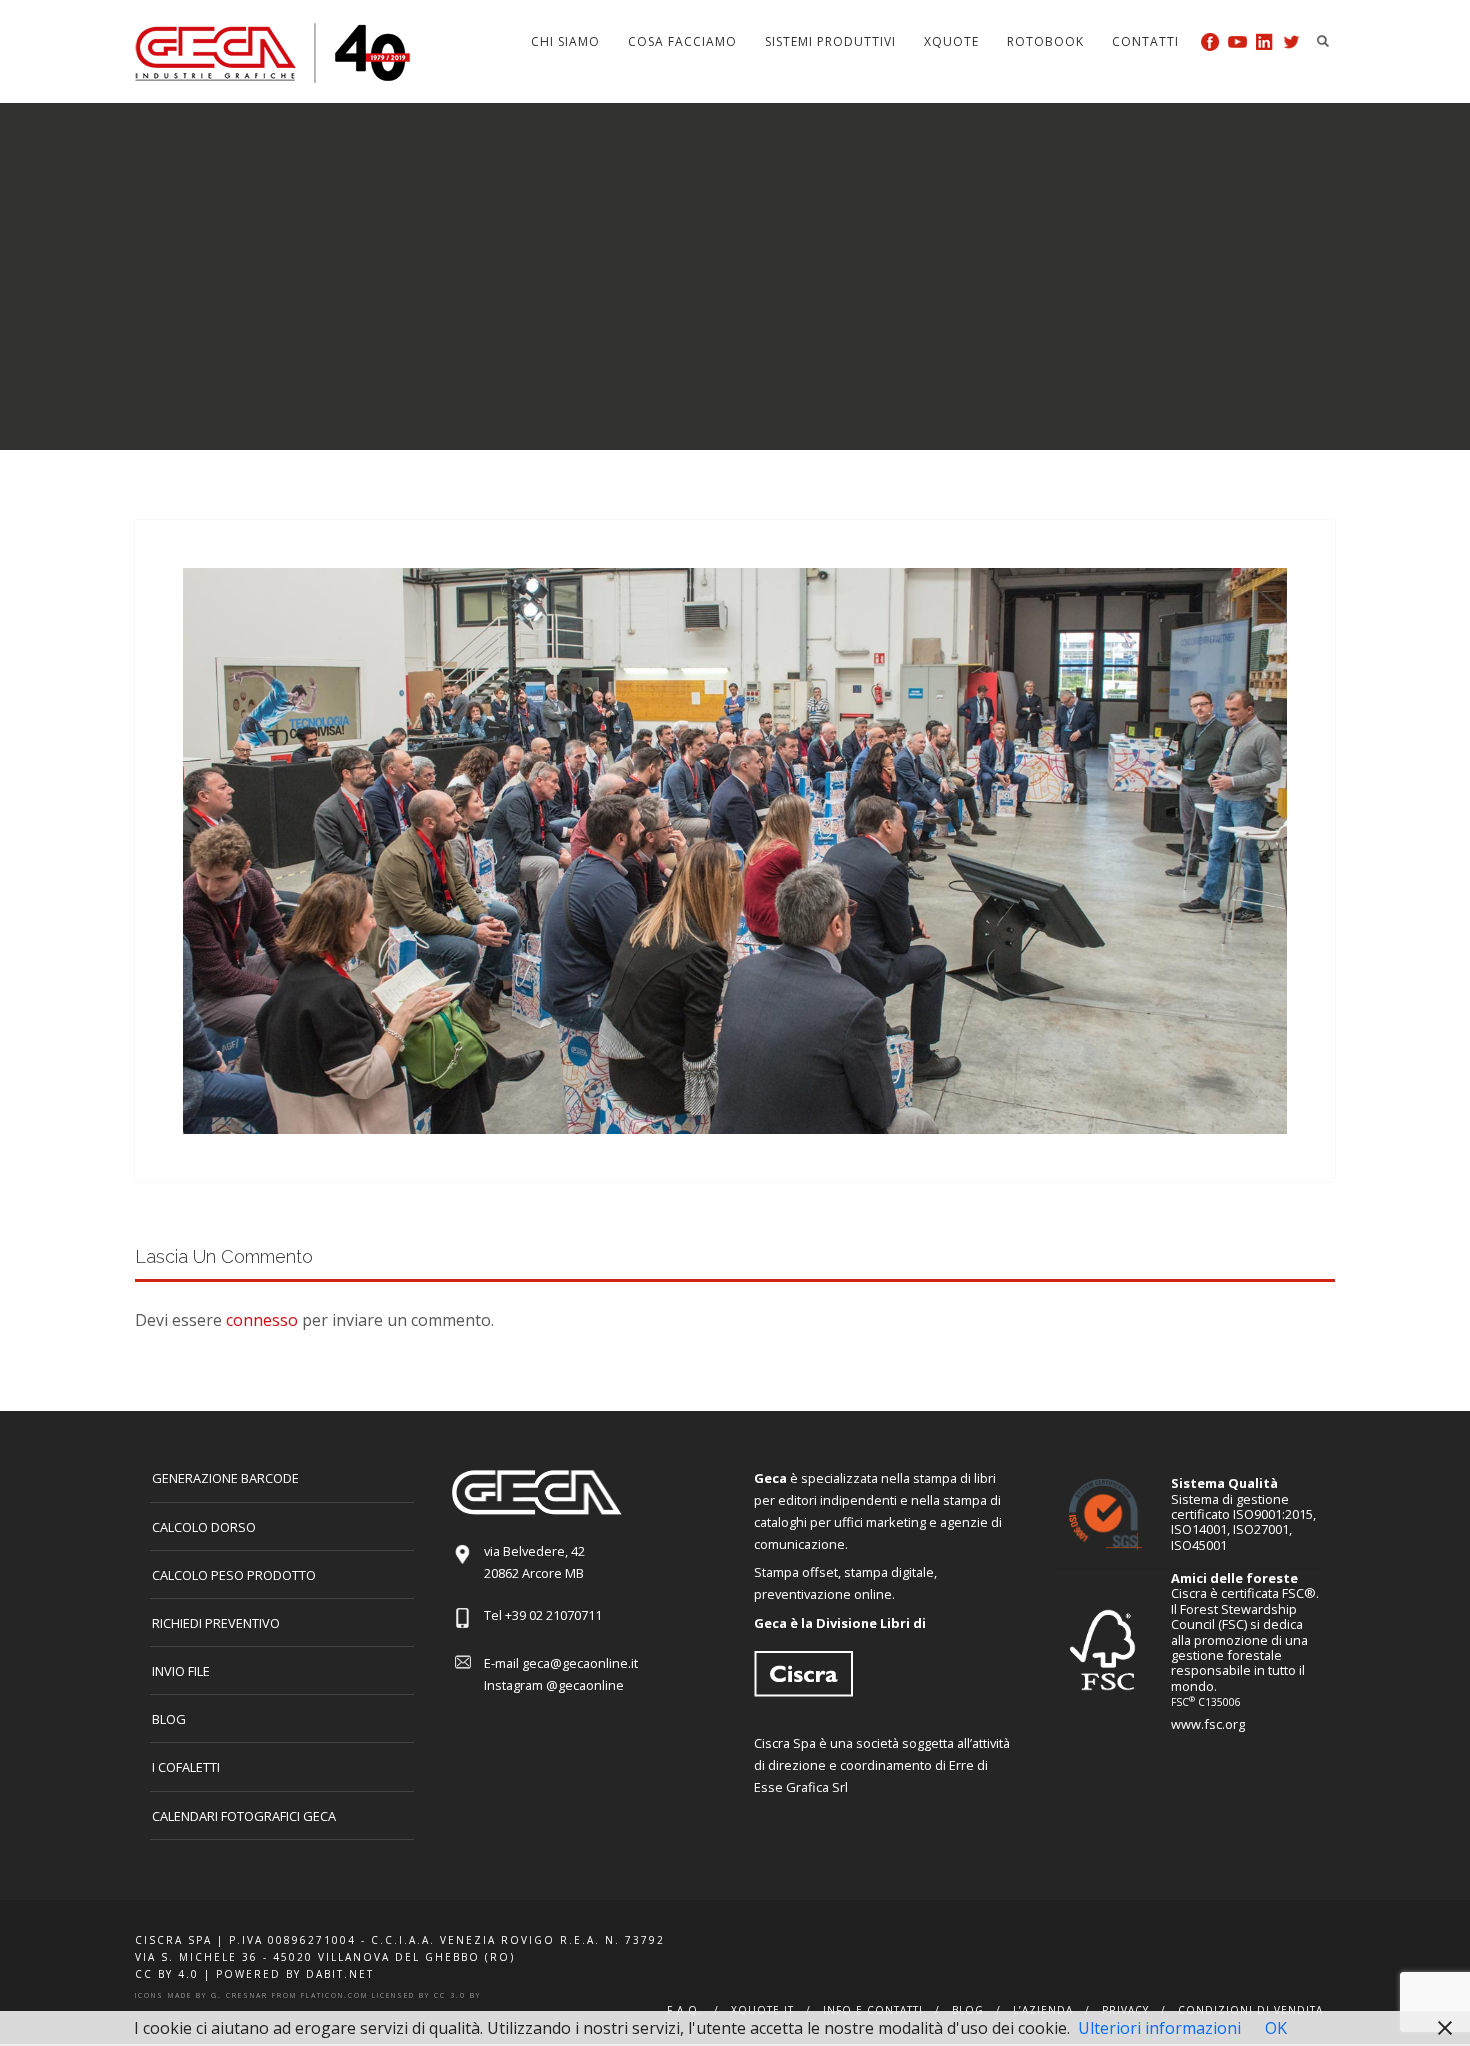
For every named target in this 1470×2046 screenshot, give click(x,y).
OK (1276, 2028)
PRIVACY (1125, 2010)
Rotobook (1045, 41)
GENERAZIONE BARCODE (225, 1478)
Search (1323, 41)
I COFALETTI (186, 1767)
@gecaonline (585, 1685)
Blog (169, 1719)
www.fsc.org (1208, 1724)
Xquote (951, 41)
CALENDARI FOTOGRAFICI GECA (244, 1816)
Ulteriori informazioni (1159, 2028)
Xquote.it (762, 2010)
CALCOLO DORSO (204, 1527)
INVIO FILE (181, 1671)
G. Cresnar (239, 1995)
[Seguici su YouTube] (1237, 41)
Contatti (1145, 41)
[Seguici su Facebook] (1210, 41)
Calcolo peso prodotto (234, 1575)
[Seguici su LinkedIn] (1264, 41)
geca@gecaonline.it (580, 1663)
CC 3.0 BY (457, 1995)
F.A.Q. (684, 2010)
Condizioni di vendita (1250, 2010)
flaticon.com (334, 1995)
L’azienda (1043, 2010)
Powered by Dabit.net (295, 1974)
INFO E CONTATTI (873, 2010)
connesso (262, 1320)
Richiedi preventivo (216, 1623)
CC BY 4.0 (167, 1974)
